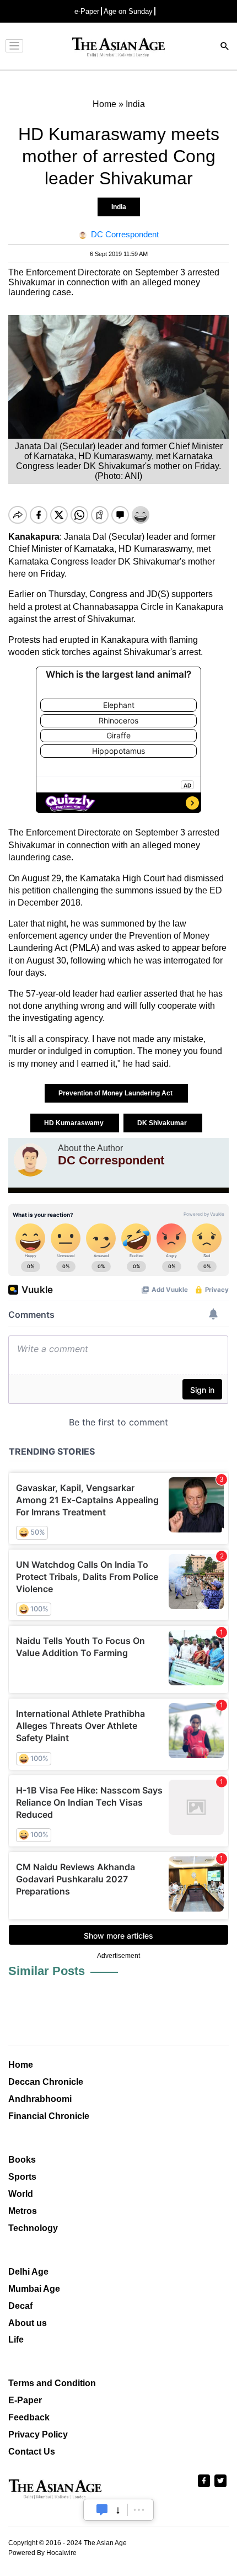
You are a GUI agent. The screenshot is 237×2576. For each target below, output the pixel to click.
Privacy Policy (38, 2434)
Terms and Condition (52, 2383)
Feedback (29, 2417)
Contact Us (32, 2452)
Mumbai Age (34, 2289)
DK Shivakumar (163, 1123)
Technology (33, 2228)
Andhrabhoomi (40, 2099)
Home (21, 2065)
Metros (23, 2211)
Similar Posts (47, 1971)
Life (16, 2340)
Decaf (20, 2306)
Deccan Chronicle (46, 2082)
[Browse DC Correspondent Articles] (30, 1160)
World (21, 2194)
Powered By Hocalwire (42, 2553)
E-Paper (25, 2400)
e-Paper (87, 11)
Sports (22, 2177)
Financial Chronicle (49, 2116)
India (119, 207)
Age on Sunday (128, 11)
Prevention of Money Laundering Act (116, 1093)
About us (28, 2323)
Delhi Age (28, 2272)
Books (22, 2160)
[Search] (225, 47)
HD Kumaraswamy (75, 1123)
